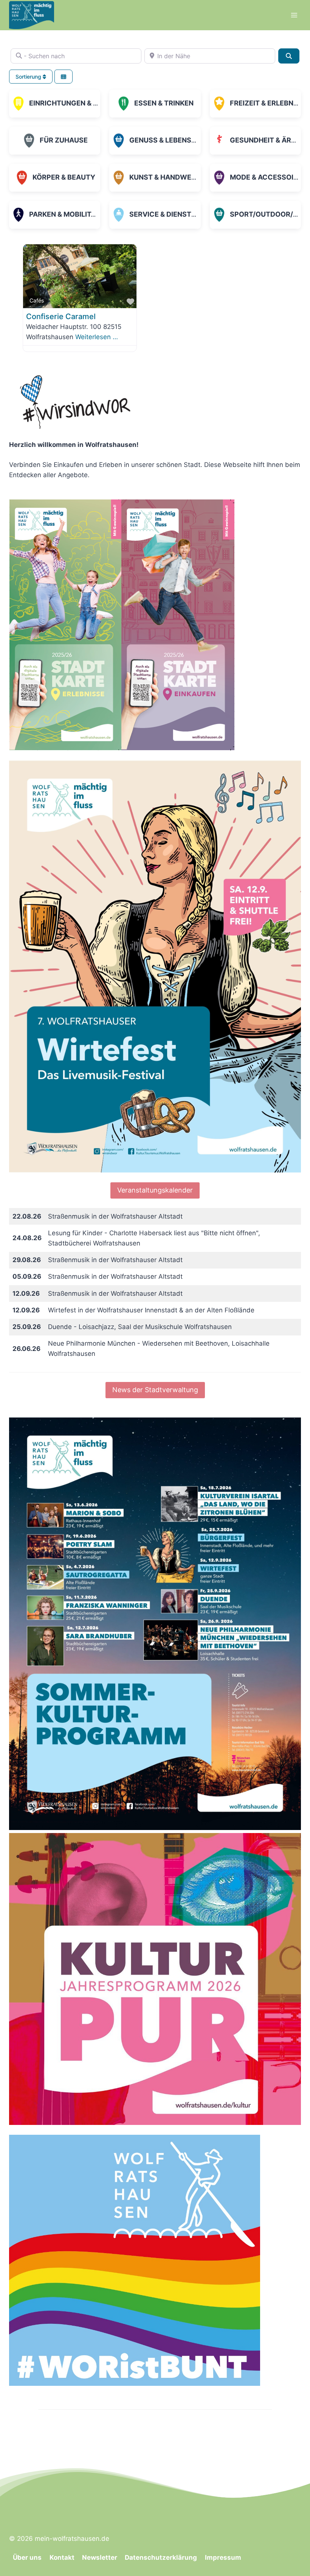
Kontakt (62, 2557)
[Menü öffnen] (294, 15)
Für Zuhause (64, 140)
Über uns (27, 2557)
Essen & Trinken (164, 103)
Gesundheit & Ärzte (267, 140)
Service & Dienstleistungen (182, 214)
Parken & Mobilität (64, 214)
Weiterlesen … (97, 337)
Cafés (37, 300)
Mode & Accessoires (268, 177)
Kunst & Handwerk (165, 177)
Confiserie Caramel (61, 316)
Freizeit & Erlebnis (265, 103)
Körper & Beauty (64, 177)
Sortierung (29, 77)
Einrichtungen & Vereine (75, 103)
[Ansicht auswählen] (64, 77)
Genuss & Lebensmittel (173, 140)
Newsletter (100, 2557)
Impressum (223, 2557)
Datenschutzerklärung (161, 2557)
